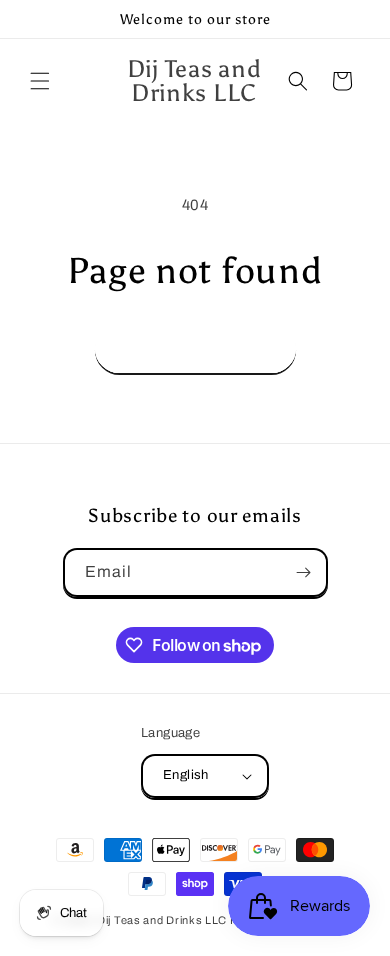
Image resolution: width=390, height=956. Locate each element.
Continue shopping (195, 349)
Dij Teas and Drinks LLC (162, 920)
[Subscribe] (304, 572)
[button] (40, 81)
